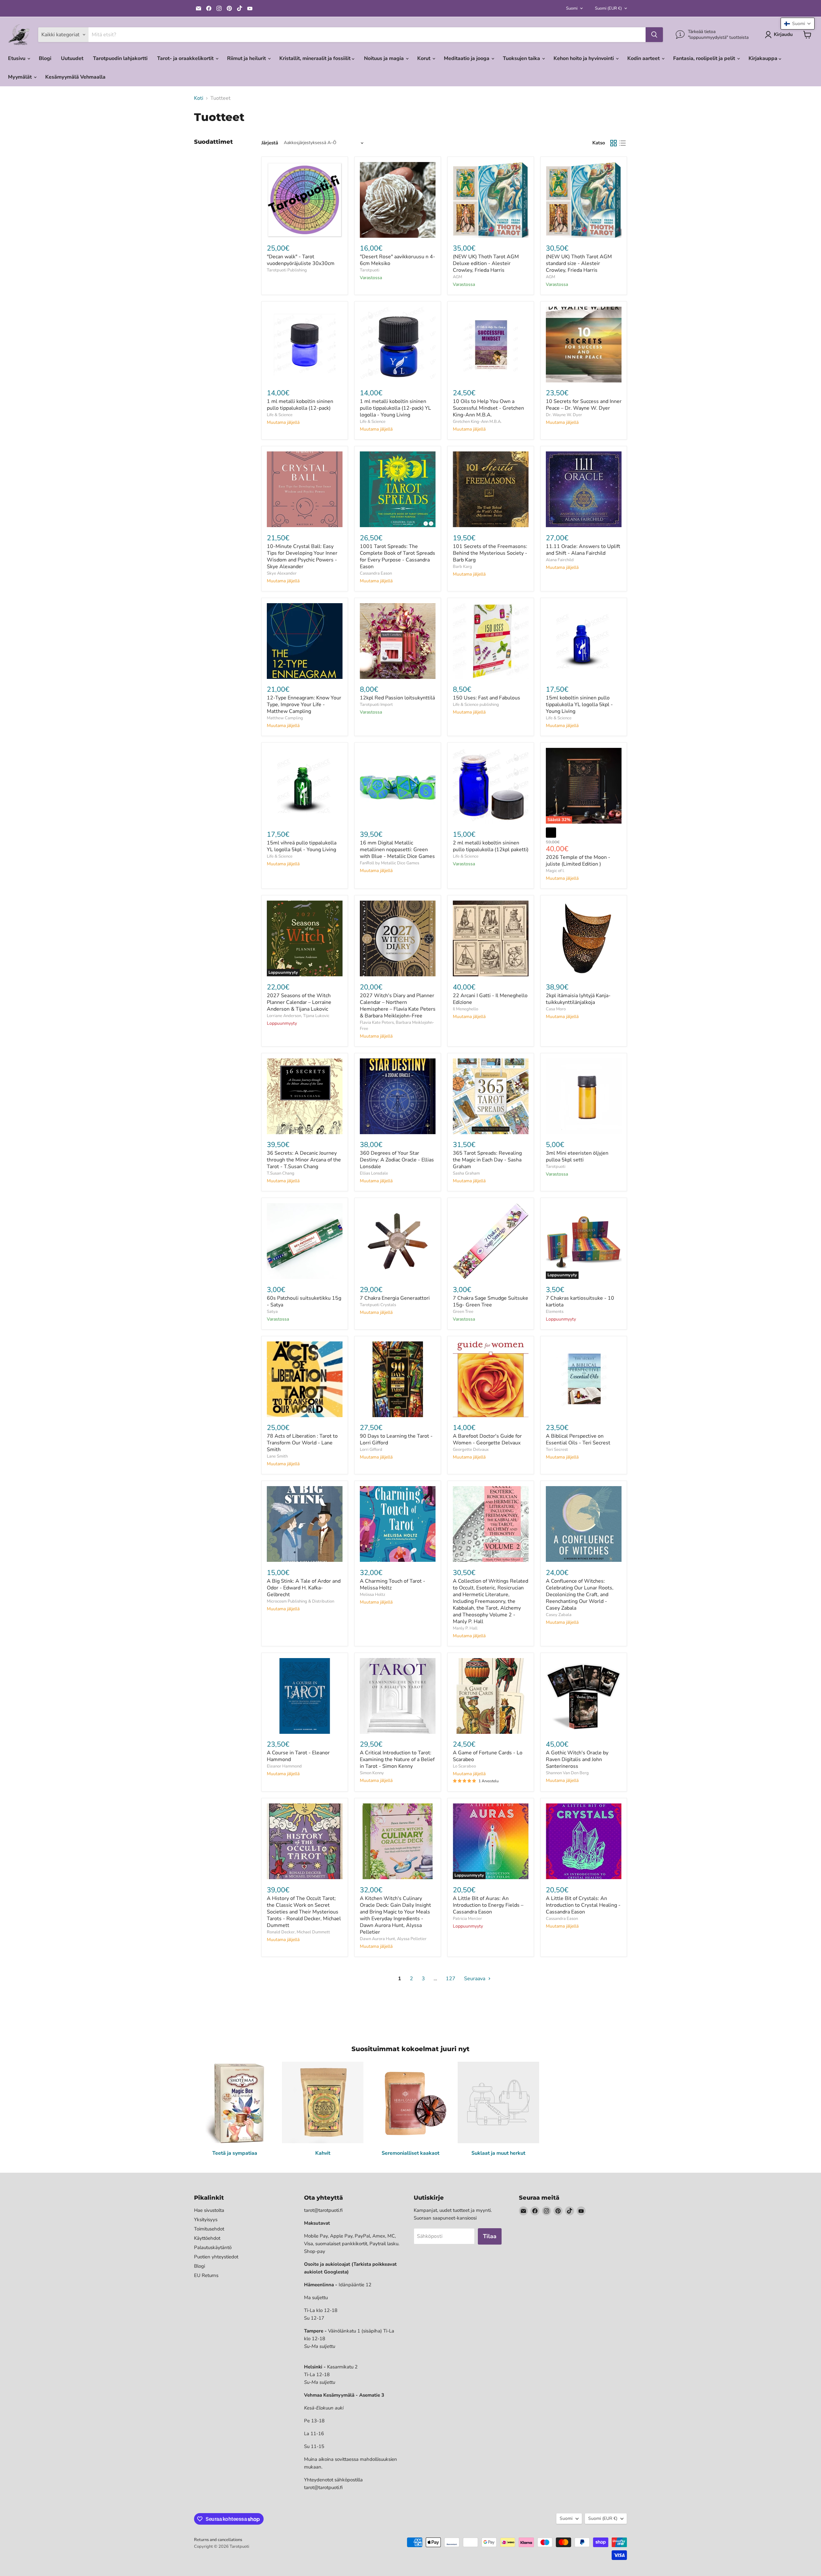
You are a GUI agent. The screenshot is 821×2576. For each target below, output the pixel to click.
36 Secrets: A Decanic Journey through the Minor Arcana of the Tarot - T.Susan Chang (304, 1160)
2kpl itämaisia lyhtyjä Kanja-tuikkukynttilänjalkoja (578, 999)
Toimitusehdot (209, 2229)
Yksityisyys (206, 2220)
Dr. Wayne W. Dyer (564, 415)
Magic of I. (555, 871)
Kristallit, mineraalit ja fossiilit (316, 58)
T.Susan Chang (281, 1173)
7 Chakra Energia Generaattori (395, 1298)
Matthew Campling (285, 718)
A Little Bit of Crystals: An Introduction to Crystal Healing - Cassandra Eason (583, 1905)
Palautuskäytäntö (213, 2247)
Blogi (45, 58)
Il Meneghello (466, 1009)
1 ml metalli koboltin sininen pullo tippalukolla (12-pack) (300, 405)
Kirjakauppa (764, 58)
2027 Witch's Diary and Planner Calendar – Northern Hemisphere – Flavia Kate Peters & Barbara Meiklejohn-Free (398, 1006)
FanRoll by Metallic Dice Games (389, 863)
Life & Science (280, 415)
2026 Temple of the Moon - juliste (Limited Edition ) (578, 861)
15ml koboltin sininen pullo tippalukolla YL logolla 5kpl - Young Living (579, 705)
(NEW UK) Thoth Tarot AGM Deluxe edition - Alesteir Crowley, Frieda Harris (486, 263)
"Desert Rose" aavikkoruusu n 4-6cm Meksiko (398, 260)
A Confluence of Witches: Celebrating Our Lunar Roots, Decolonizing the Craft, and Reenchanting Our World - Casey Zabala (580, 1595)
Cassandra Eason (376, 573)
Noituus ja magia (385, 58)
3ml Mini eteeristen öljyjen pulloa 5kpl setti (577, 1156)
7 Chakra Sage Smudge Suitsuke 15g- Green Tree (491, 1301)
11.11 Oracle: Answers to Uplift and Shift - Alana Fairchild (583, 550)
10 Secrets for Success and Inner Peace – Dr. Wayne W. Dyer (584, 405)
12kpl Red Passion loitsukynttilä (397, 698)
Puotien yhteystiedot (216, 2257)
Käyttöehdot (207, 2238)
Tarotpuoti (370, 270)
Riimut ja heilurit (247, 58)
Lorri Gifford (371, 1450)
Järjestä (270, 143)
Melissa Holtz (372, 1595)
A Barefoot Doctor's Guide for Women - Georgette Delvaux (487, 1439)
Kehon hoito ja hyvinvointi (584, 58)
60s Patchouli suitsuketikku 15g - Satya (304, 1301)
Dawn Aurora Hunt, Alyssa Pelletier (393, 1939)
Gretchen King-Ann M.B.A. (477, 422)
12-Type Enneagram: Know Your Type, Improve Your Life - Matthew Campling (304, 705)
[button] (798, 24)
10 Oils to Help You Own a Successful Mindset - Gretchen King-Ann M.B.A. (488, 408)
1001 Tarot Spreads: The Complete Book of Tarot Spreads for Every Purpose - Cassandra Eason (398, 556)
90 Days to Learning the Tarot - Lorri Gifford (396, 1439)
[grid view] (614, 143)
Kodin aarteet (644, 58)
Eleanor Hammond (284, 1766)
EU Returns (206, 2275)
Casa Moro (556, 1009)
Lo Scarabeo (464, 1766)
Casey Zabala (559, 1615)
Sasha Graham (466, 1173)
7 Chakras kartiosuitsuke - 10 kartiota (580, 1301)
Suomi (572, 8)
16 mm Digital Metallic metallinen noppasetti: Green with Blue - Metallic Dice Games (397, 850)
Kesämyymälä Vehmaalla (75, 77)
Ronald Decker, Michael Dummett (298, 1932)
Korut (424, 58)
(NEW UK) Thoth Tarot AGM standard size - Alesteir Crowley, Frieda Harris (579, 263)
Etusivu (17, 58)
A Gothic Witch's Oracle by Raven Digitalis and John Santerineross (577, 1759)
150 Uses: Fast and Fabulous (487, 698)
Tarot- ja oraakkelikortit (186, 58)
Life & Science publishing (476, 705)
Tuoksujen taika (522, 58)
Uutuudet (72, 58)
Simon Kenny (372, 1773)
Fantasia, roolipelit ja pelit (705, 58)
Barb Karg (462, 567)
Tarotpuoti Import (376, 705)
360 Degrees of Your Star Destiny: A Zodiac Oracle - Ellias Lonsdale (397, 1160)
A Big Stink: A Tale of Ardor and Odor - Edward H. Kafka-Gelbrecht (304, 1588)
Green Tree (463, 1312)
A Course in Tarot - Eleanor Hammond (298, 1756)
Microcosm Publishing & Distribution (300, 1601)
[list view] (622, 143)
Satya (272, 1312)
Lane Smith (277, 1456)
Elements (555, 1312)
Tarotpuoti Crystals (378, 1305)
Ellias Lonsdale (374, 1173)
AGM (457, 277)
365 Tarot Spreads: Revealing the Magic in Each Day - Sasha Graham (487, 1160)
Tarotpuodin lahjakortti (120, 58)
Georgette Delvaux (471, 1450)
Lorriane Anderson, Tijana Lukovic (298, 1016)
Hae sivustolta (209, 2210)
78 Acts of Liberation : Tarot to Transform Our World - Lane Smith (302, 1443)
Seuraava (475, 1979)
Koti (199, 98)
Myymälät (21, 77)
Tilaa (490, 2236)
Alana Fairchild (560, 560)
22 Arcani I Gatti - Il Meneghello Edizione (490, 999)
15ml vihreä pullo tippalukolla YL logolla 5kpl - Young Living (302, 846)
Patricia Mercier (467, 1919)
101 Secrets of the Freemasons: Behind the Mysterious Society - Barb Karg (490, 553)
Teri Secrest (557, 1450)
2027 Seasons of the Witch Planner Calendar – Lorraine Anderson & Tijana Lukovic (299, 1002)
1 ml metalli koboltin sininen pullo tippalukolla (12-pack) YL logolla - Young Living (395, 408)
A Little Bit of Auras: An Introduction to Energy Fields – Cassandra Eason (488, 1905)
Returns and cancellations (218, 2540)
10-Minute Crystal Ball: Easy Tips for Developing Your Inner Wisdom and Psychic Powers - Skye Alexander (302, 556)
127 (451, 1979)
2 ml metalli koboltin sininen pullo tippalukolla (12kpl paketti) (491, 846)
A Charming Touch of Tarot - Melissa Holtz (393, 1584)
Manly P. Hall (465, 1628)
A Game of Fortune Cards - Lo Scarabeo (488, 1756)
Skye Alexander (282, 573)
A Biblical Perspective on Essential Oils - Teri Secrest (578, 1439)
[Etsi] (654, 35)
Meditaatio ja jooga (467, 58)
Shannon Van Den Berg (567, 1773)
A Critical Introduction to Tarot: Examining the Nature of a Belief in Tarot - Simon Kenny (397, 1759)
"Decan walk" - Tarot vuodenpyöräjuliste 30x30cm (301, 260)
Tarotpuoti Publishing (287, 270)
